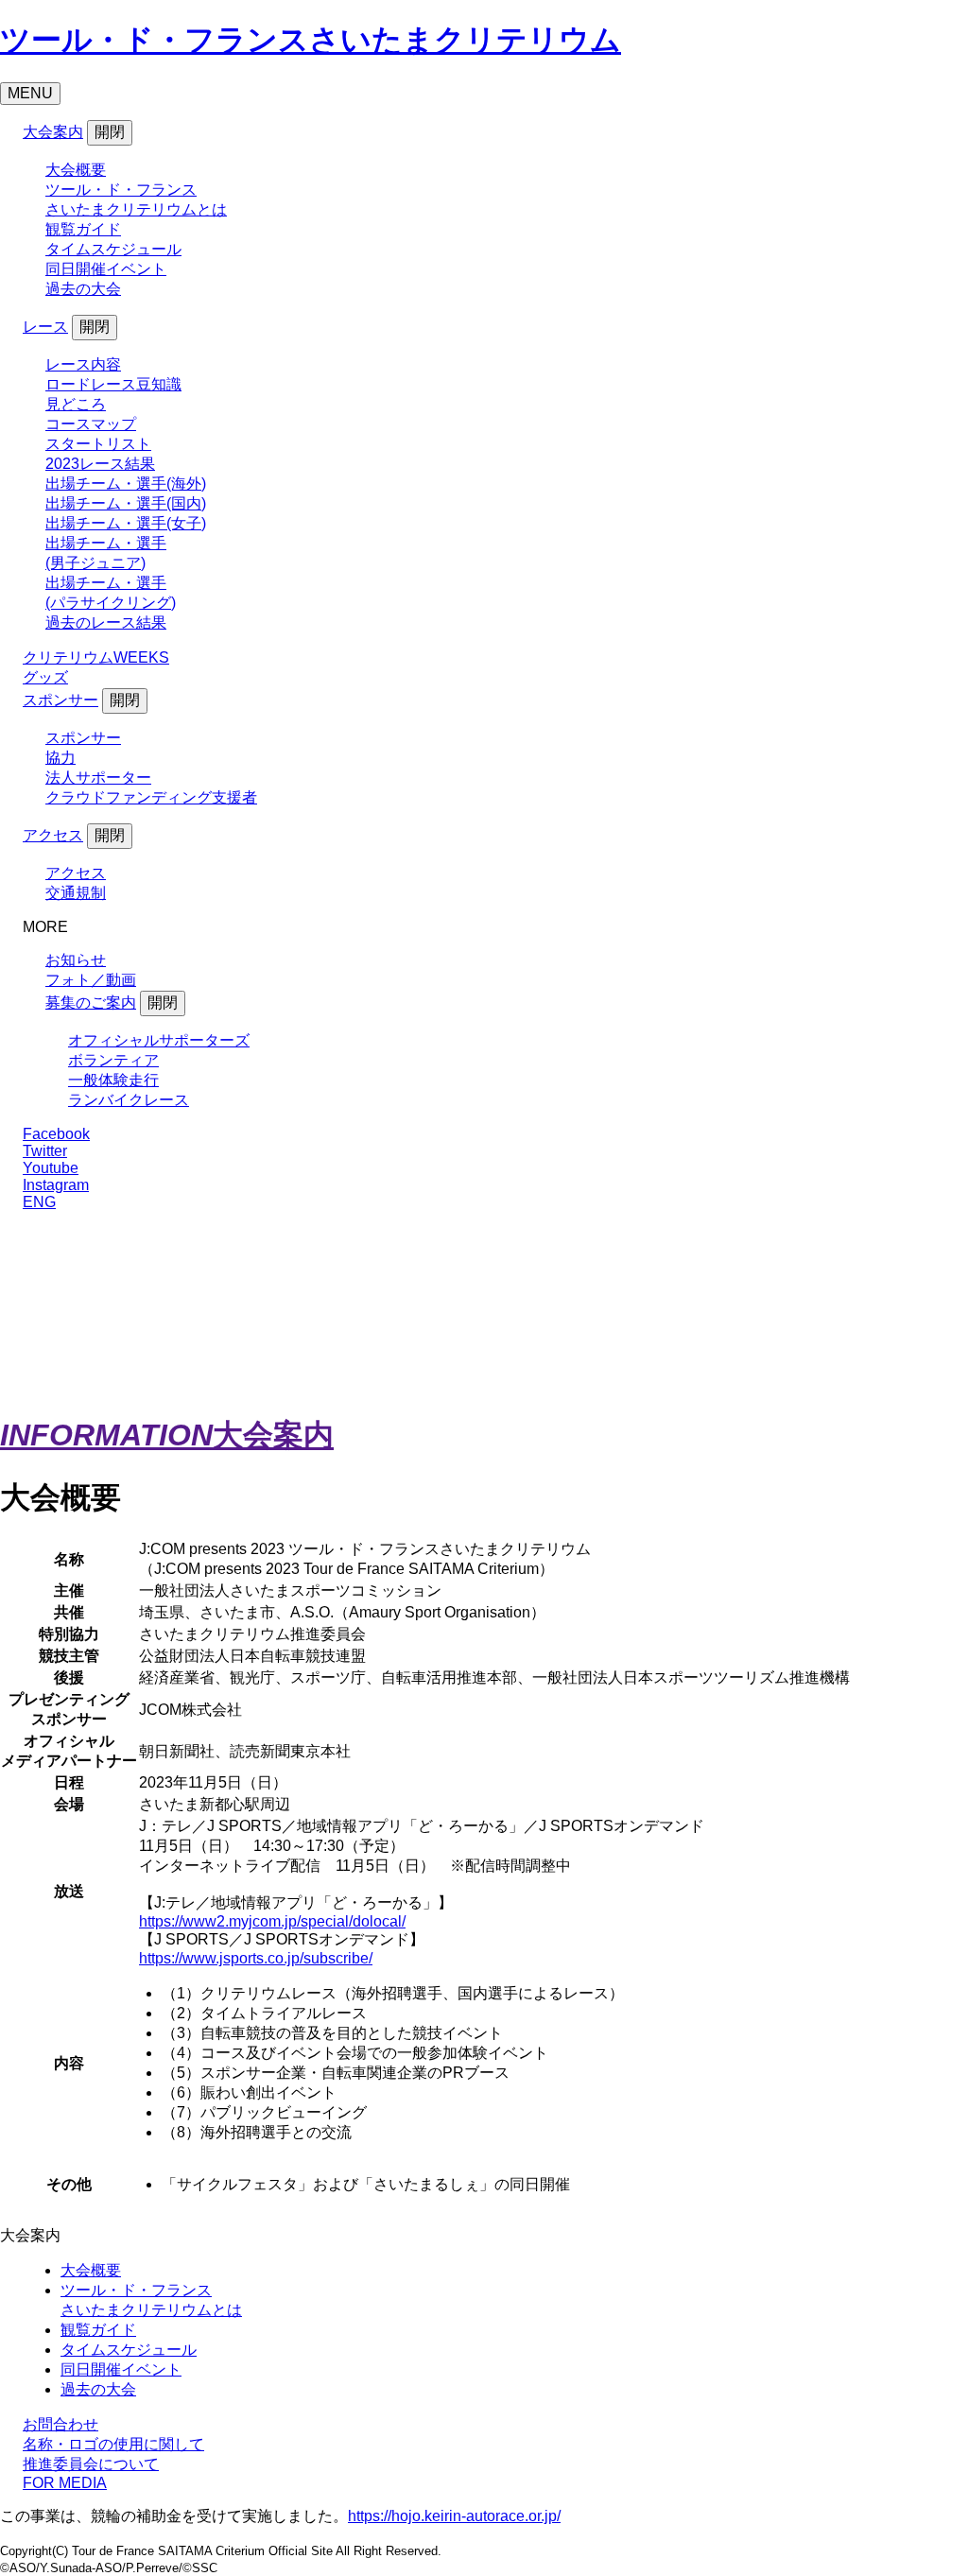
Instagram (56, 1185)
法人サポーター (98, 778)
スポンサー (60, 700)
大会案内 (53, 132)
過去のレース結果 (106, 622)
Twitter (45, 1151)
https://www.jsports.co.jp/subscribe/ (256, 1958)
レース (45, 327)
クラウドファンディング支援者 (151, 797)
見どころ (76, 404)
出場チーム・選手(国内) (126, 503)
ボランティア (113, 1060)
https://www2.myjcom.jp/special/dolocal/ (272, 1921)
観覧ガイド (83, 229)
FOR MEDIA (65, 2483)
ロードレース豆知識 (113, 384)
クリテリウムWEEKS (96, 657)
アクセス (53, 835)
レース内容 (83, 364)
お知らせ (76, 960)
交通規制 (76, 893)
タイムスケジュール (113, 249)
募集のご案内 (91, 1003)
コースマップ (91, 424)
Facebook (56, 1134)
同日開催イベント (106, 269)
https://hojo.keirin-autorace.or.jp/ (454, 2516)
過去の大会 (83, 289)
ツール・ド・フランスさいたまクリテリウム (311, 40)
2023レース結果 (100, 464)
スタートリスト (98, 444)
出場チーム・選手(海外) (126, 484)
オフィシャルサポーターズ (159, 1040)
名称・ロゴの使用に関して (113, 2444)
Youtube (51, 1168)
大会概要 (76, 170)
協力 (60, 758)
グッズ (45, 677)
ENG (39, 1202)
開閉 (110, 132)
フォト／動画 (91, 980)
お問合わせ (60, 2424)
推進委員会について (91, 2464)
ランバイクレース (129, 1100)
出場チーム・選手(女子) (126, 523)
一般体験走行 (113, 1080)
